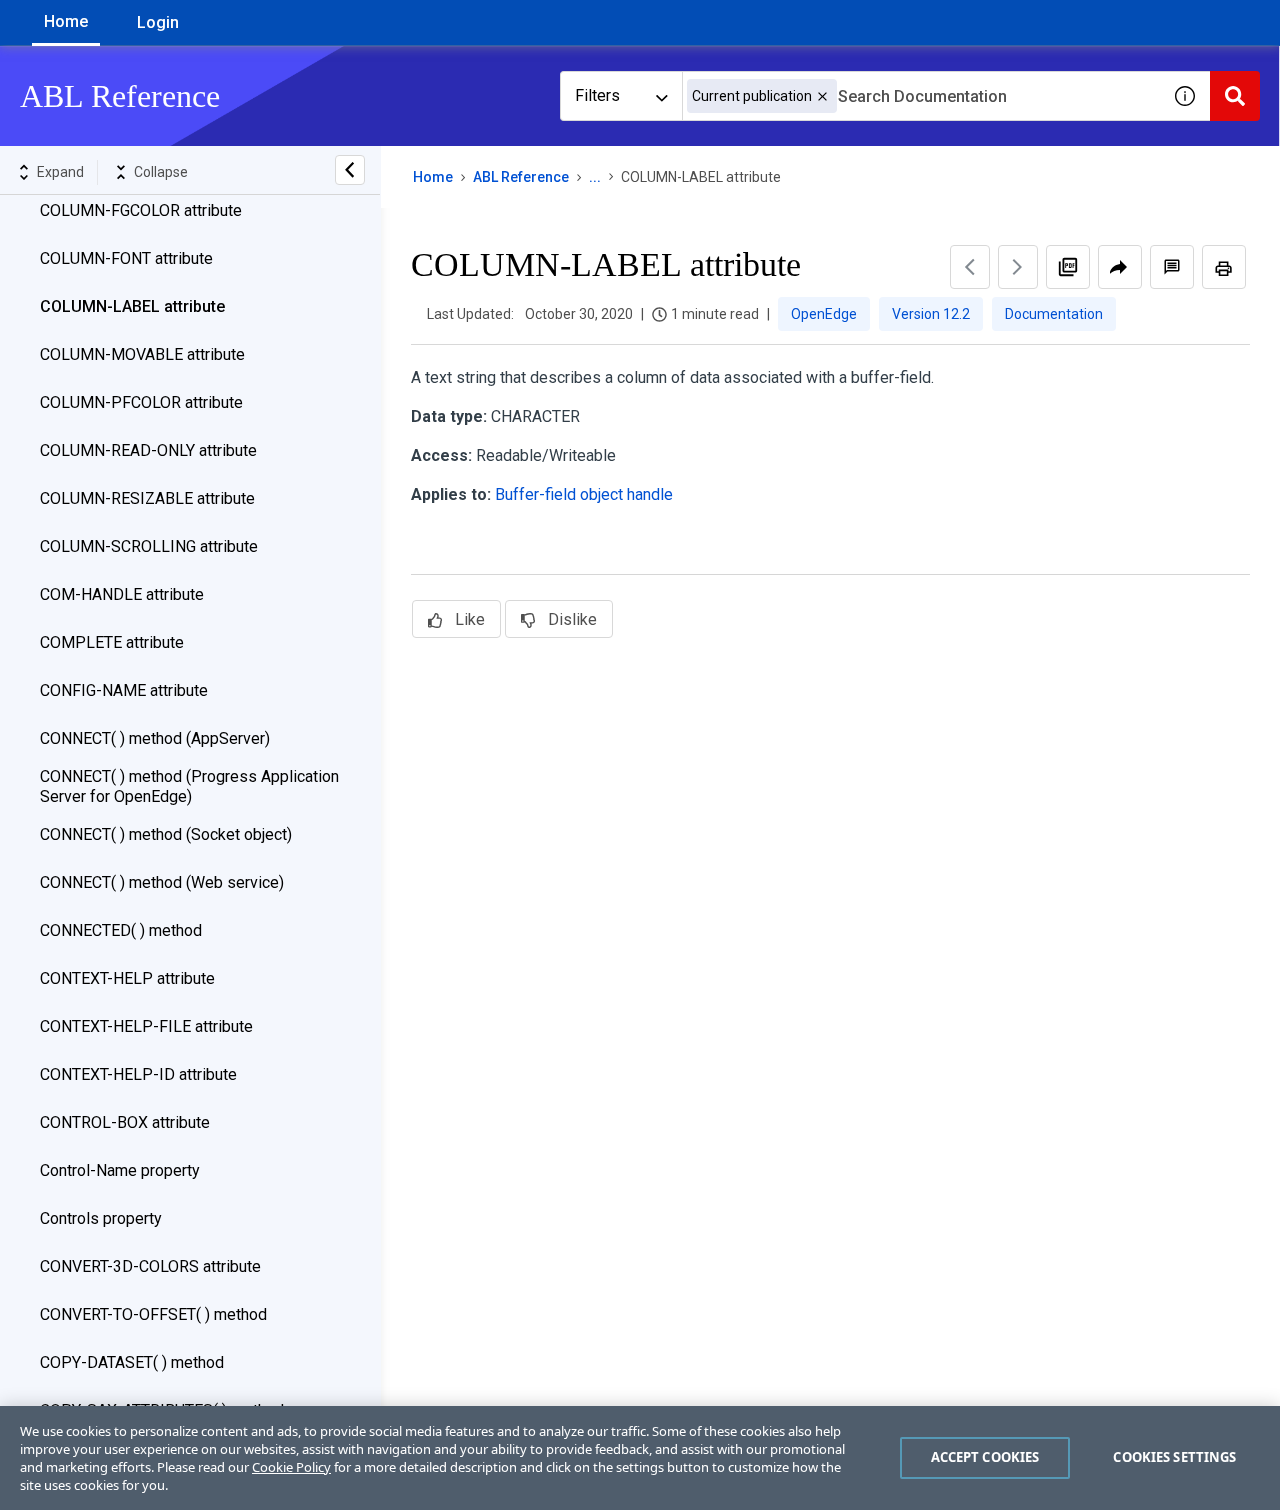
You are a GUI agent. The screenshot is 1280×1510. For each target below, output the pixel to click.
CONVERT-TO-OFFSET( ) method (153, 1314)
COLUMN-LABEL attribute (132, 306)
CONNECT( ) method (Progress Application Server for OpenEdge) (189, 786)
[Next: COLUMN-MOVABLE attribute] (1018, 267)
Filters (597, 95)
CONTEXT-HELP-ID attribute (138, 1074)
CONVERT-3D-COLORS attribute (150, 1266)
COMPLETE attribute (112, 642)
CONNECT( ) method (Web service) (162, 882)
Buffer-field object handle (584, 494)
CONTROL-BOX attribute (125, 1122)
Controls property (101, 1218)
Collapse (161, 172)
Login (158, 22)
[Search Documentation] (1235, 96)
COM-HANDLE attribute (122, 594)
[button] (822, 96)
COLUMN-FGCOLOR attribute (141, 210)
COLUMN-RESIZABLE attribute (147, 498)
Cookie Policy (291, 1467)
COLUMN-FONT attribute (126, 258)
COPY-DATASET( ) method (132, 1362)
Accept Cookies (985, 1457)
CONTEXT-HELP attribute (127, 978)
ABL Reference (521, 177)
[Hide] (350, 170)
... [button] (595, 177)
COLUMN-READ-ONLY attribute (148, 450)
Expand (60, 172)
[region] (640, 1458)
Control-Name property (120, 1170)
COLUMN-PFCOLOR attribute (141, 402)
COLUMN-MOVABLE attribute (142, 354)
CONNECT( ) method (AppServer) (155, 738)
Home (66, 21)
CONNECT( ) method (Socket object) (166, 834)
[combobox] (921, 96)
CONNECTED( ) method (121, 930)
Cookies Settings (1174, 1457)
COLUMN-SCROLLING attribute (149, 546)
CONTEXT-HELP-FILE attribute (146, 1026)
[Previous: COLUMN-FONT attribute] (970, 267)
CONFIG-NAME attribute (124, 690)
